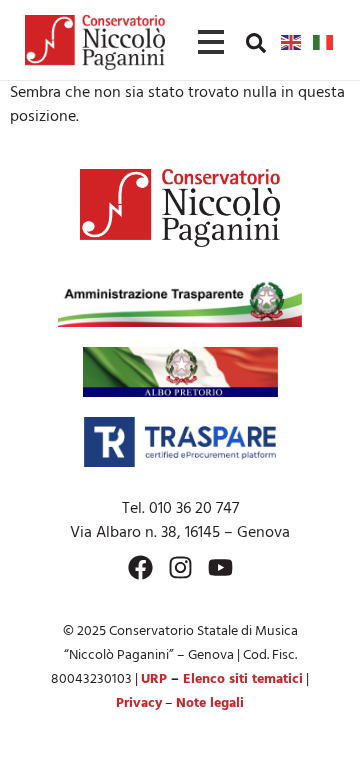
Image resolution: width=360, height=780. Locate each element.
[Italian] (324, 42)
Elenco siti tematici (243, 679)
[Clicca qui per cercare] (256, 43)
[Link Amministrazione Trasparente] (180, 302)
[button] (256, 42)
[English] (292, 42)
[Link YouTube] (220, 567)
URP (154, 679)
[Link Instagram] (180, 567)
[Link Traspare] (179, 442)
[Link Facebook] (140, 567)
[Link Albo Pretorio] (180, 372)
